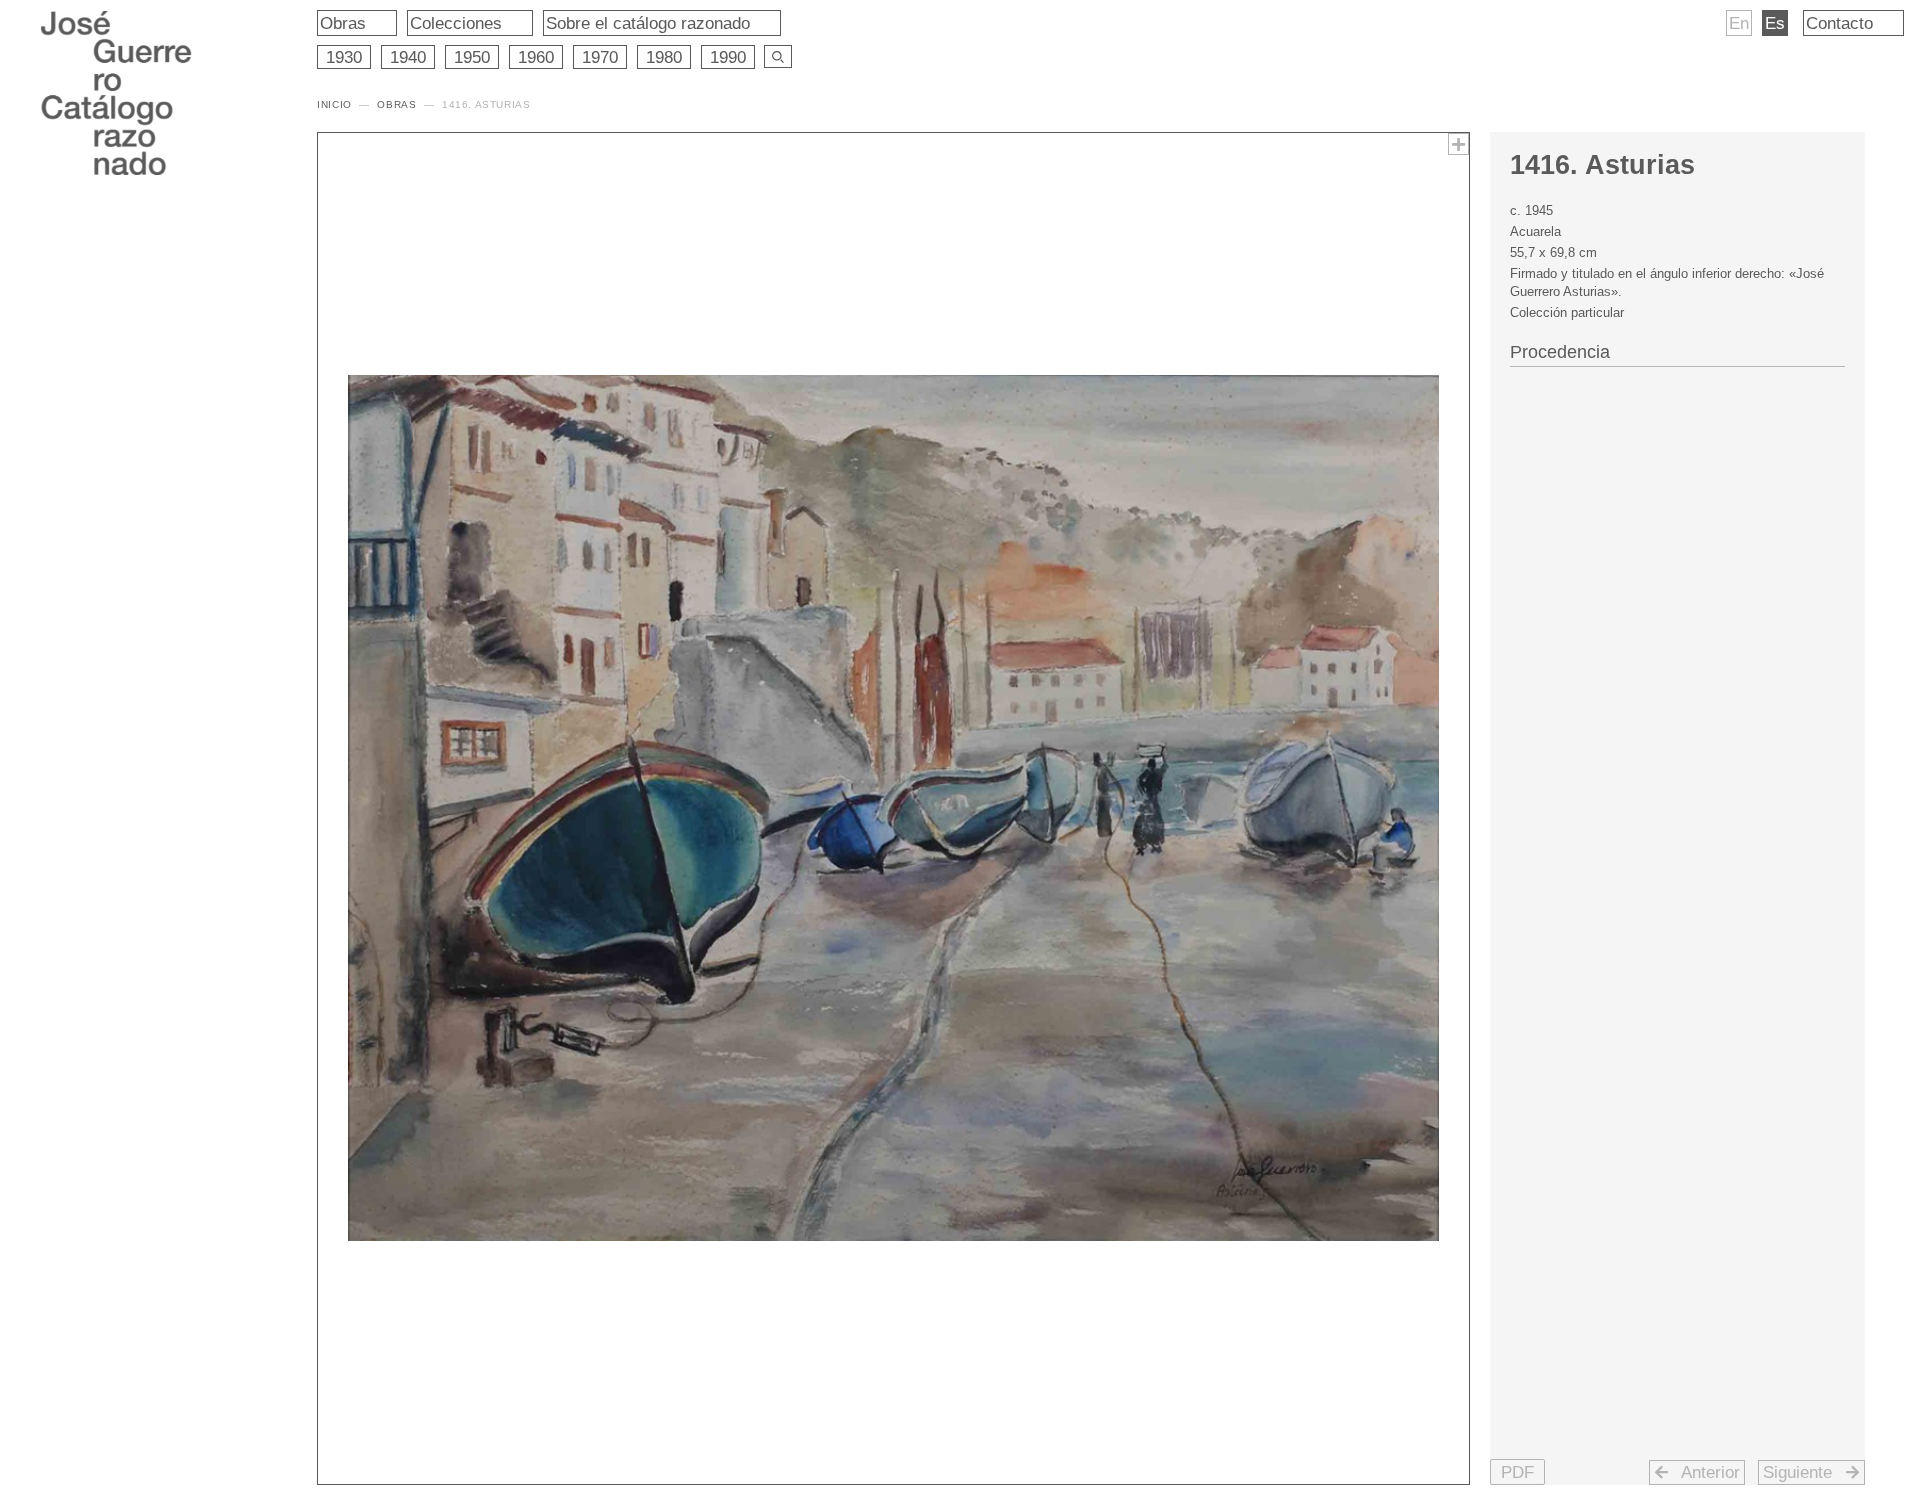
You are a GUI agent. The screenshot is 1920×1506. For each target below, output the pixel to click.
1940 (408, 57)
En (1739, 23)
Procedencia (1560, 352)
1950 (472, 57)
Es (1775, 23)
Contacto (1839, 23)
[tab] (1678, 350)
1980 (664, 57)
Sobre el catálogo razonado (648, 23)
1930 (344, 57)
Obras (343, 23)
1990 (728, 57)
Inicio (334, 104)
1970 (600, 57)
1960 (536, 57)
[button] (1517, 1472)
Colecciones (456, 23)
